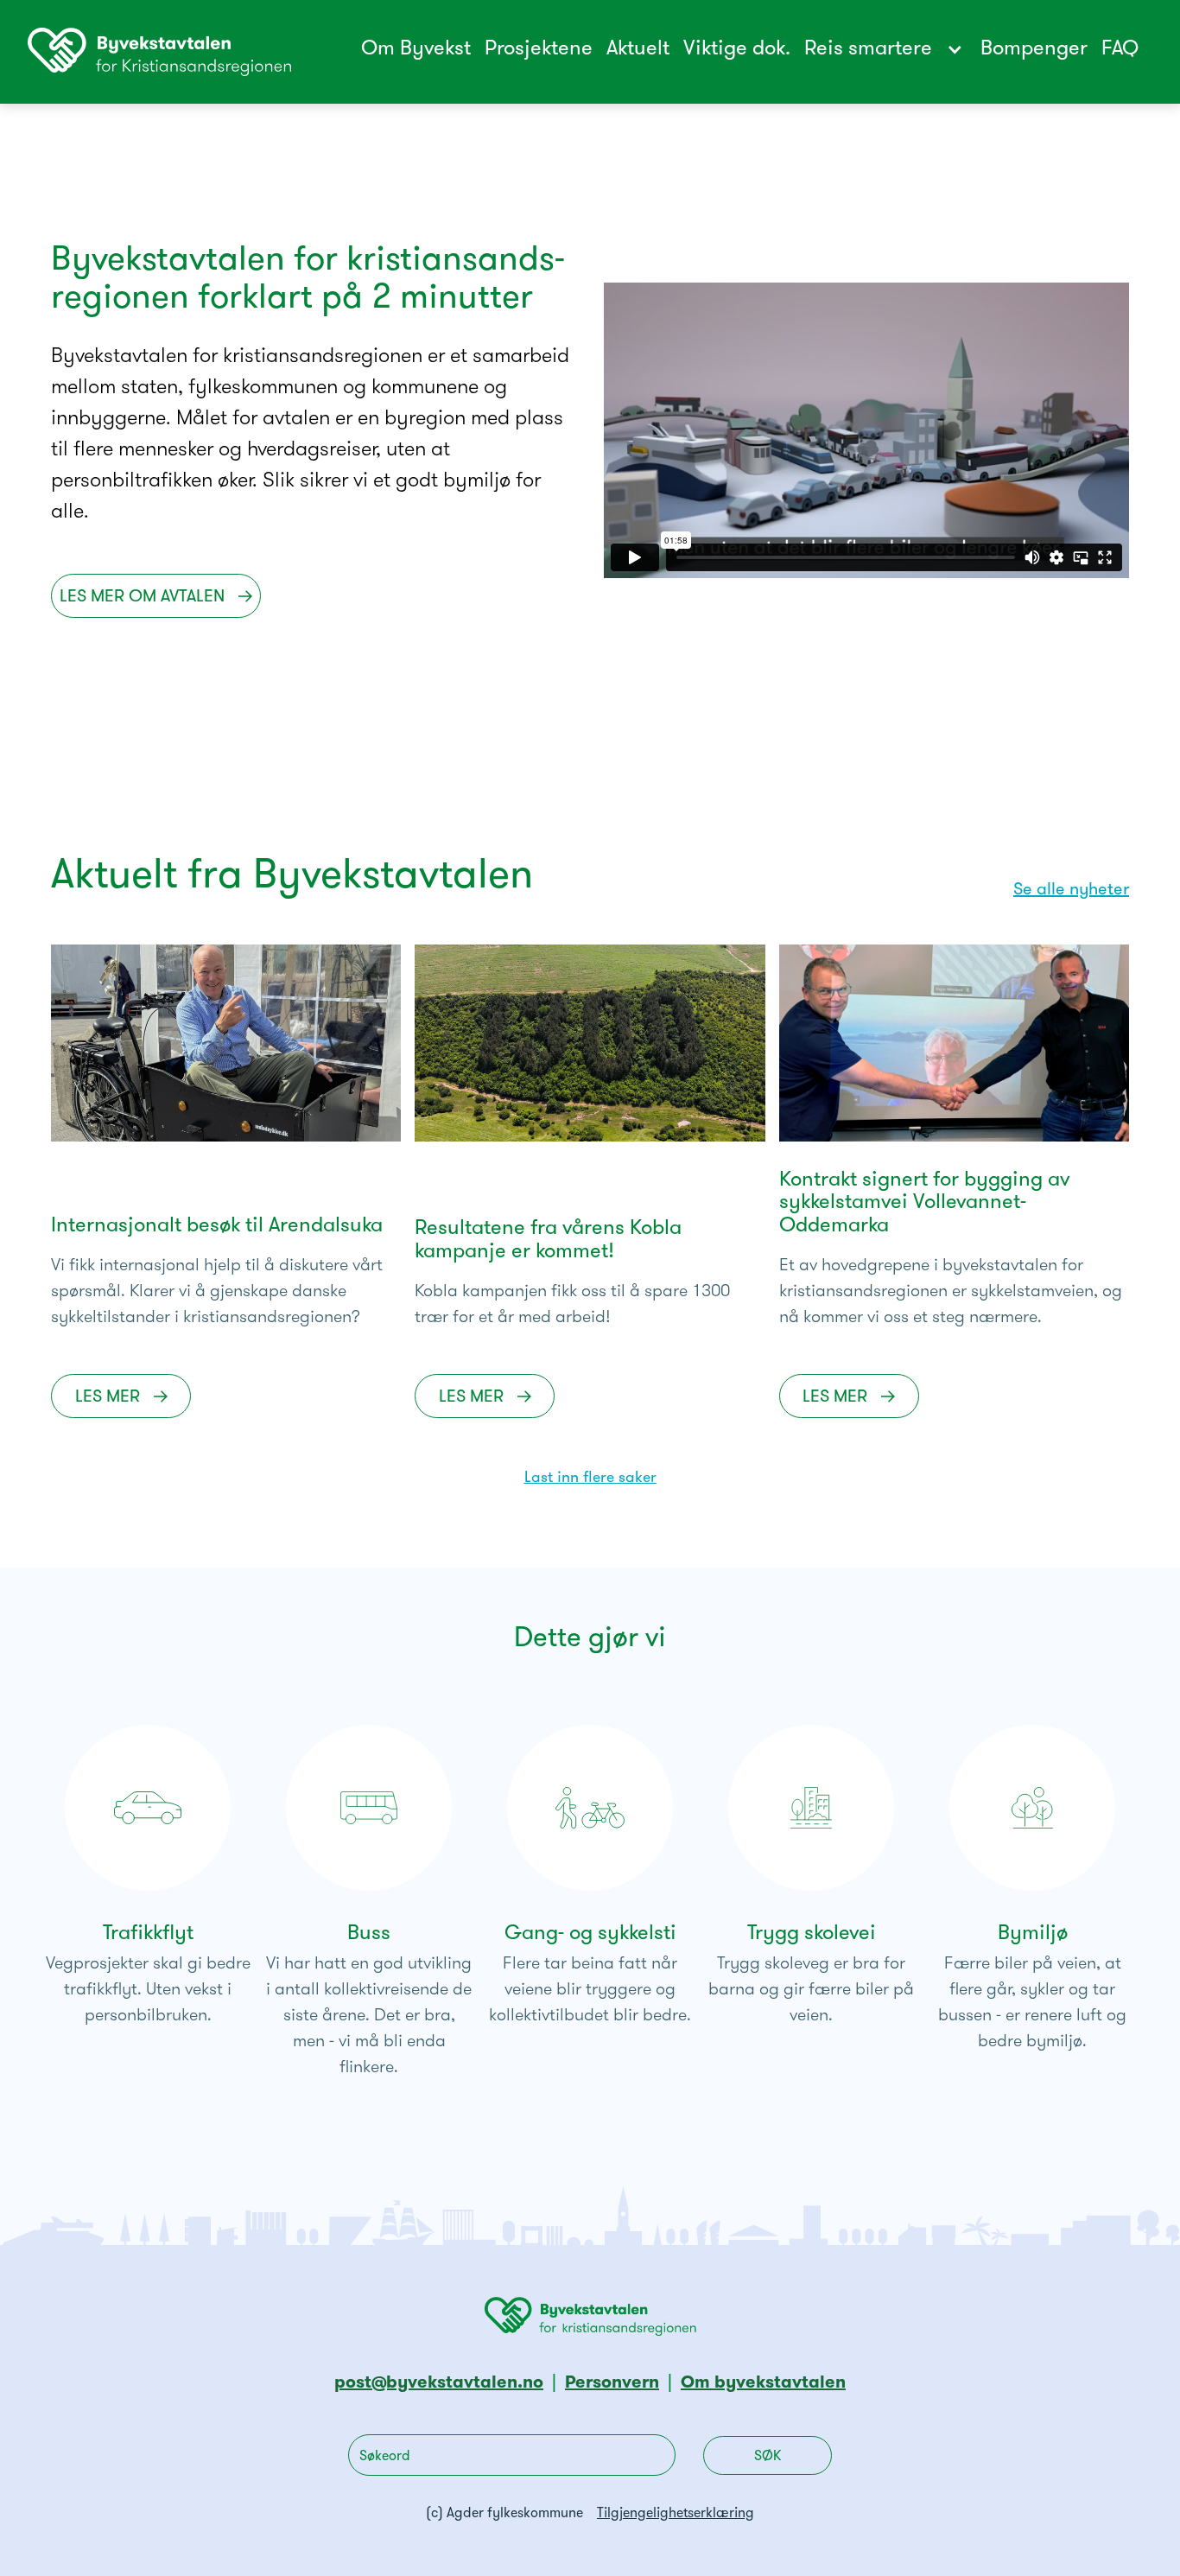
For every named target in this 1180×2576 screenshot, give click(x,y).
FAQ (1120, 49)
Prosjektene (539, 49)
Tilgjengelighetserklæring (676, 2514)
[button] (892, 50)
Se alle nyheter (1071, 890)
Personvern (612, 2383)
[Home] (159, 52)
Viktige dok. (737, 49)
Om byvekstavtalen (763, 2383)
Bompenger (1034, 49)
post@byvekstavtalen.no (439, 2383)
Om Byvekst (416, 49)
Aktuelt (638, 49)
